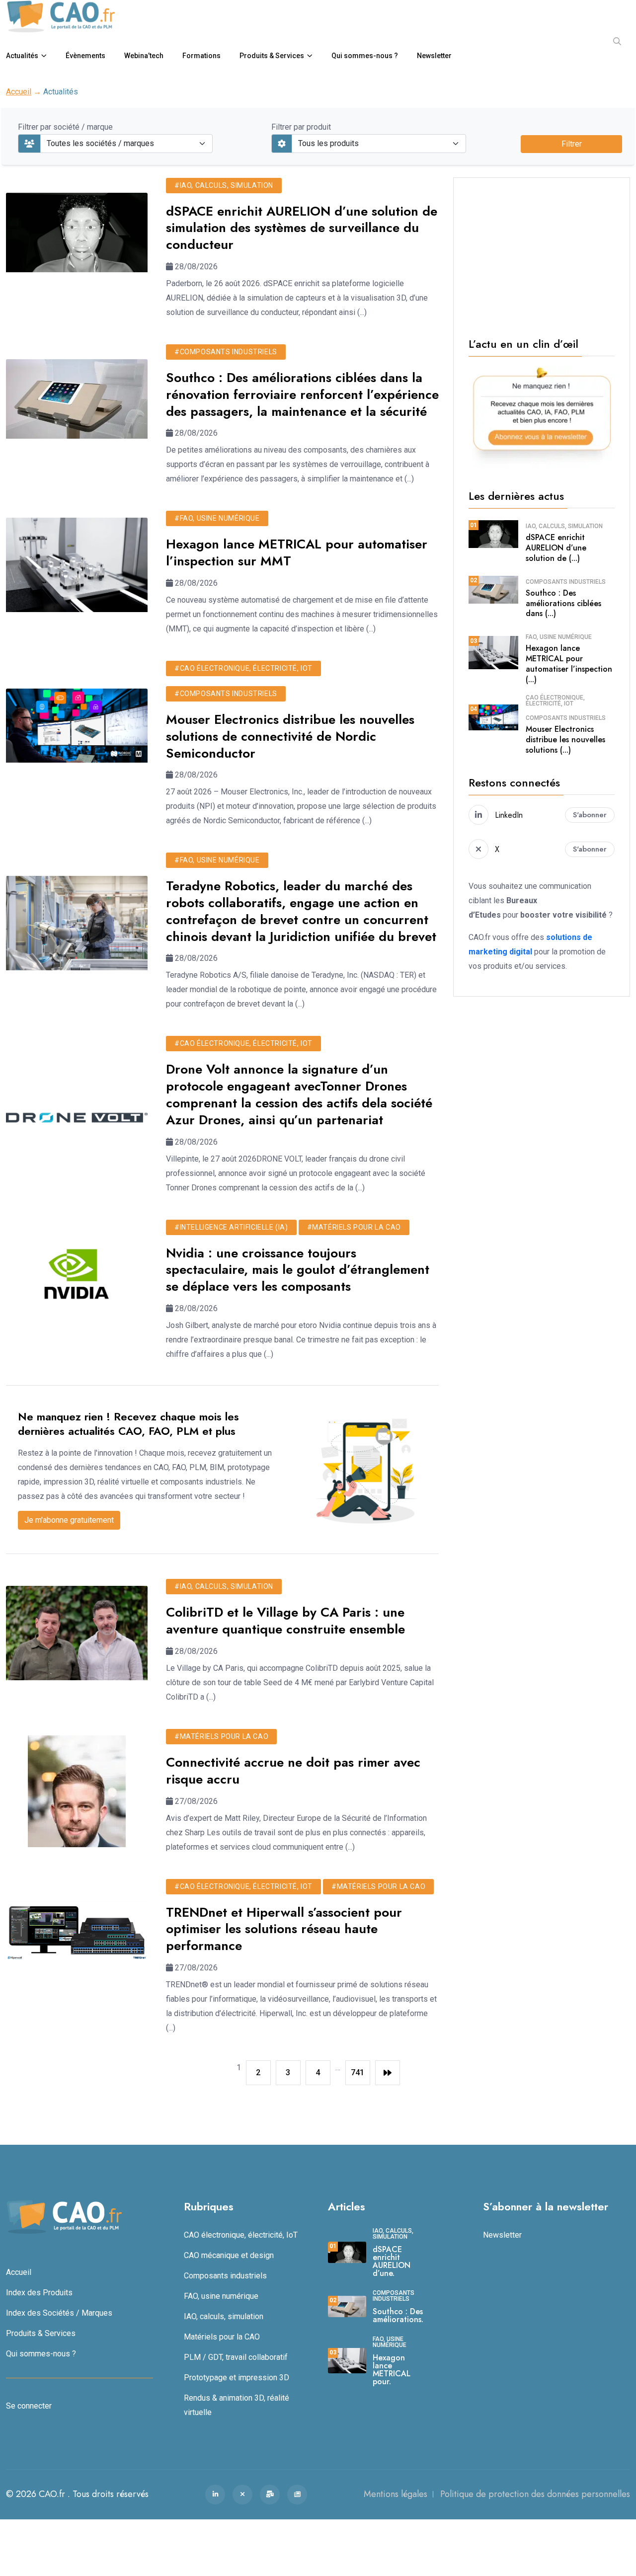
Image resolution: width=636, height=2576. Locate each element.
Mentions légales (396, 2494)
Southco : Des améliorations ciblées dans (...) (563, 603)
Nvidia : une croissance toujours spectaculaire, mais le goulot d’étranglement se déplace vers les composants (298, 1270)
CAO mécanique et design (229, 2255)
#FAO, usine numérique (217, 518)
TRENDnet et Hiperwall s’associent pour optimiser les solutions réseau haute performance (284, 1929)
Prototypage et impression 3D (237, 2378)
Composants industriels (566, 582)
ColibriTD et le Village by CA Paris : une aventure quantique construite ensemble (285, 1621)
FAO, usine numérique (559, 637)
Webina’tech (144, 56)
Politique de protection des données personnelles (535, 2494)
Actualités (22, 56)
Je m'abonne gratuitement (69, 1520)
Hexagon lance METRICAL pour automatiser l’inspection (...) (569, 664)
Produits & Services (272, 56)
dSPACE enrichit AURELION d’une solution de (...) (556, 548)
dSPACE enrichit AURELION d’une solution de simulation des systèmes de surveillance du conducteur (302, 228)
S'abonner (590, 815)
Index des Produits (39, 2293)
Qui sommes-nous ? (365, 56)
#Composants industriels (226, 352)
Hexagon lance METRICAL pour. (392, 2370)
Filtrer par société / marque (65, 127)
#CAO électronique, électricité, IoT (243, 668)
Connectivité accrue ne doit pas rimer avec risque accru (293, 1771)
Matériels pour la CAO (222, 2337)
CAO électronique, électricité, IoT (555, 701)
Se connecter (29, 2406)
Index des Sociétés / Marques (59, 2313)
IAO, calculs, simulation (564, 526)
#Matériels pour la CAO (354, 1227)
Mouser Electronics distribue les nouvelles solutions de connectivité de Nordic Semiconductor (290, 736)
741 (358, 2072)
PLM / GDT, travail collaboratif (236, 2357)
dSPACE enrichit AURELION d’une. (392, 2261)
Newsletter (434, 56)
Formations (201, 56)
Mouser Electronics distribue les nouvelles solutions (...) (565, 740)
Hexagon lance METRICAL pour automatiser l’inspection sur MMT (297, 552)
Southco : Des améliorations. (398, 2315)
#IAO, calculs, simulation (224, 185)
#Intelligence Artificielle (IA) (231, 1227)
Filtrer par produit (301, 127)
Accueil (19, 92)
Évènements (85, 56)
